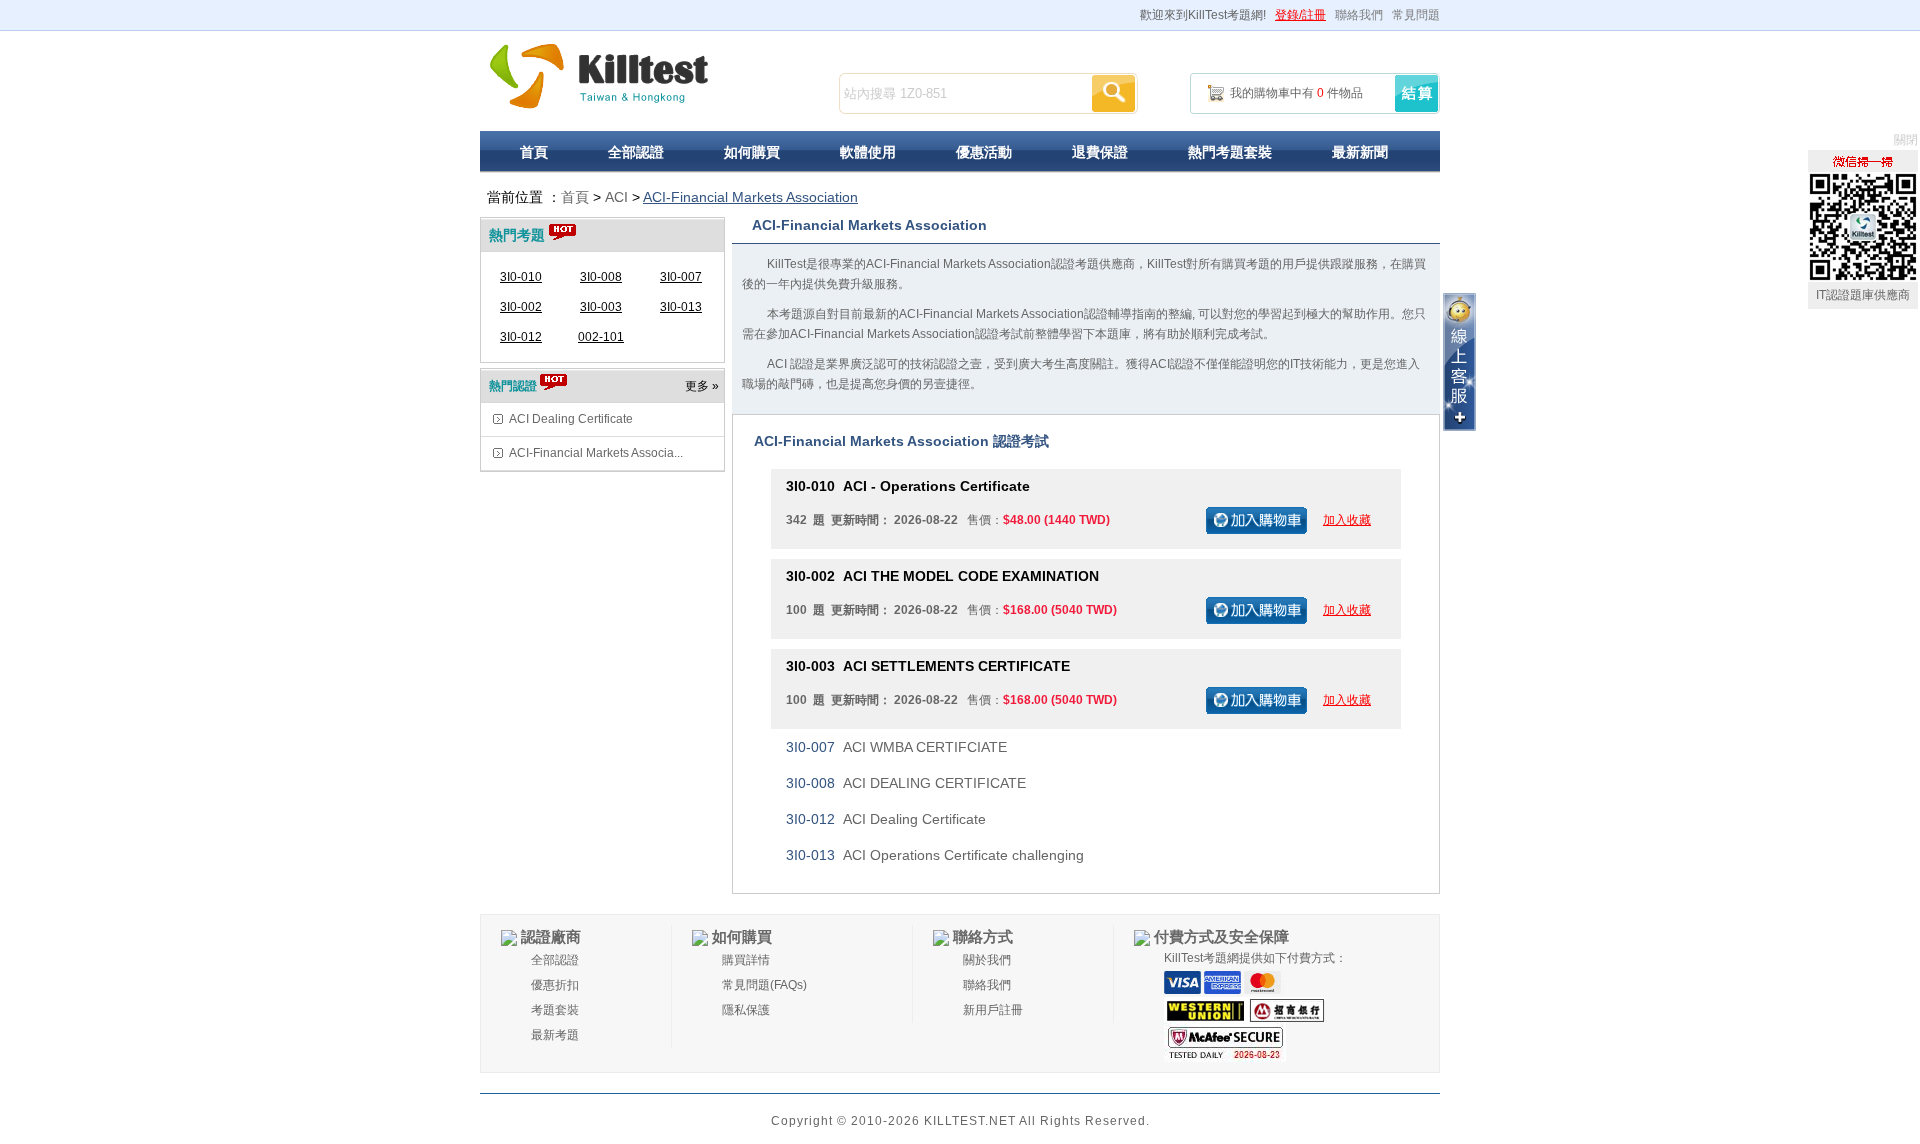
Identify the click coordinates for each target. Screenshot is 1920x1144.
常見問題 (1416, 15)
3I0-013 (681, 307)
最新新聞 (1360, 152)
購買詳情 (746, 960)
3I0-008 (601, 277)
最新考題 (555, 1035)
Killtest (599, 76)
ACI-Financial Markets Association (750, 197)
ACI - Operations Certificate (908, 486)
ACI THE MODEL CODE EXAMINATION (942, 576)
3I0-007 (681, 277)
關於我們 (987, 960)
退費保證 (1100, 152)
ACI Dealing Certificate (571, 419)
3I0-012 (521, 337)
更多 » (702, 386)
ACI (616, 197)
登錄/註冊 (1300, 15)
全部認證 (636, 152)
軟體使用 (868, 152)
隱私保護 (746, 1010)
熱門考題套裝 (1230, 152)
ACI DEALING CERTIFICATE (906, 783)
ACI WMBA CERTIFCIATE (896, 747)
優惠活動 (984, 152)
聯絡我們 (1359, 15)
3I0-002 (521, 307)
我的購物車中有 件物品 (1296, 93)
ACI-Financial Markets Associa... (596, 453)
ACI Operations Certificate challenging (935, 855)
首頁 (534, 152)
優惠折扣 (555, 985)
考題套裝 (555, 1010)
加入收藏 (1347, 520)
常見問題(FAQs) (764, 985)
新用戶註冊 (993, 1010)
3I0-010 (521, 277)
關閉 (1906, 140)
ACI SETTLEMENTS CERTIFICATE (928, 666)
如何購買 (752, 152)
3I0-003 (601, 307)
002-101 (601, 337)
